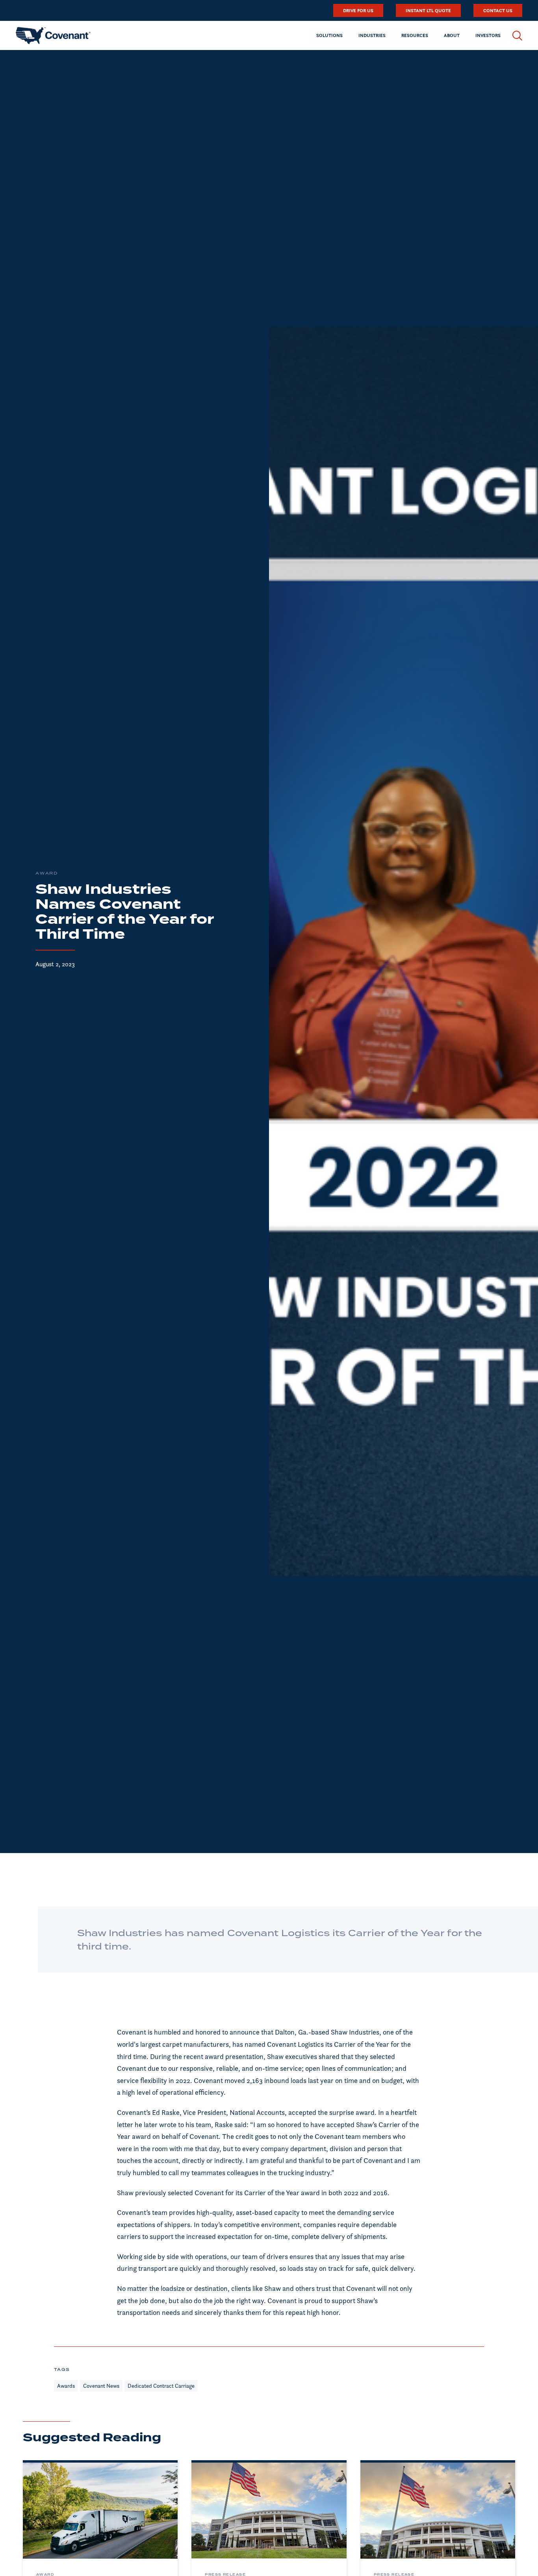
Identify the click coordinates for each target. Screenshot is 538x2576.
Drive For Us (358, 10)
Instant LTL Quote (428, 10)
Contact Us (498, 10)
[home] (53, 35)
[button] (329, 35)
